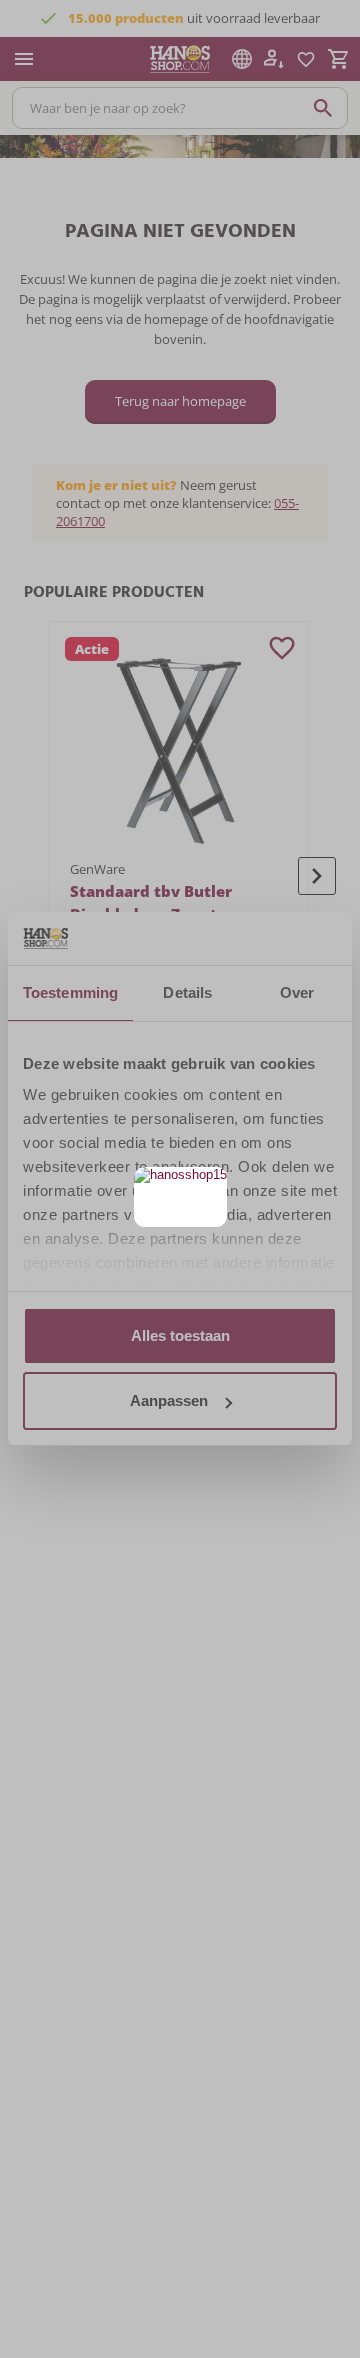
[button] (209, 1184)
